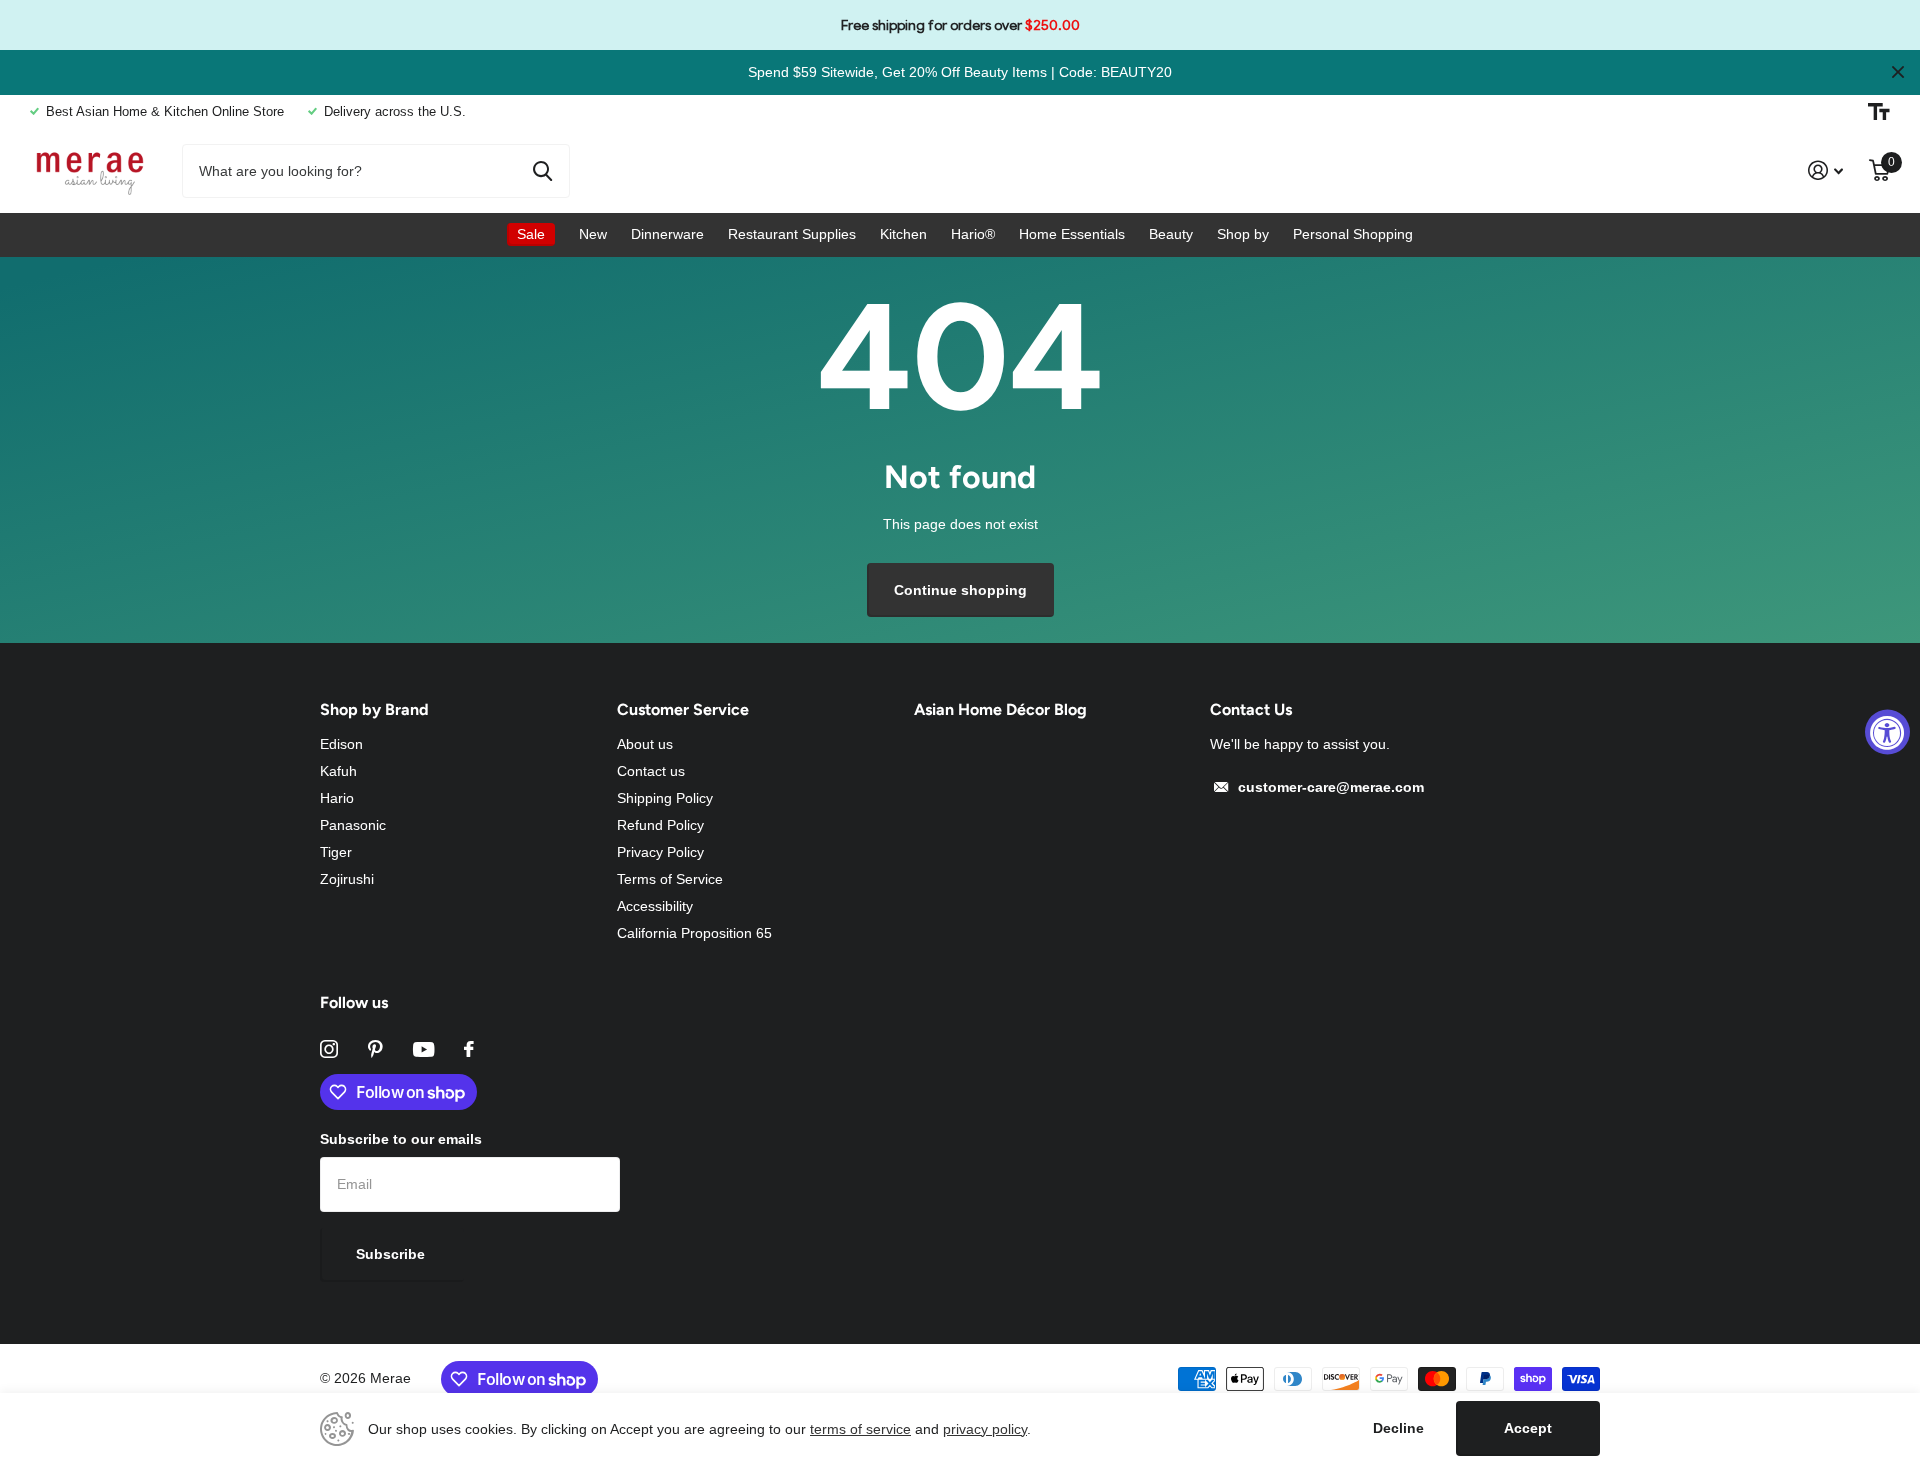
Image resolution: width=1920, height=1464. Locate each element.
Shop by (1243, 234)
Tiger (336, 852)
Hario (337, 798)
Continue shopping (960, 590)
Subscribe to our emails (401, 1139)
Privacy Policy (660, 852)
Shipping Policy (665, 798)
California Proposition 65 (694, 933)
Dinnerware (667, 234)
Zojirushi (347, 879)
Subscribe (392, 1254)
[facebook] (469, 1049)
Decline (1398, 1428)
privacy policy (985, 1429)
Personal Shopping (1353, 234)
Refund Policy (660, 825)
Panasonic (353, 825)
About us (645, 744)
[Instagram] (329, 1049)
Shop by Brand (374, 709)
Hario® (973, 234)
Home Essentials (1072, 234)
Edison (341, 744)
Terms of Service (670, 879)
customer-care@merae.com (1331, 787)
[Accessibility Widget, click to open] (1887, 732)
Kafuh (338, 771)
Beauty (1171, 234)
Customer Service (683, 709)
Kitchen (903, 234)
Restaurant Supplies (792, 234)
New (593, 234)
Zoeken (542, 171)
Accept (1528, 1428)
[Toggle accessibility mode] (1879, 112)
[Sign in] (1825, 170)
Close (1898, 72)
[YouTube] (423, 1049)
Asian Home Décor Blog (1000, 709)
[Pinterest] (375, 1049)
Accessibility (655, 906)
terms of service (860, 1429)
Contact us (651, 771)
